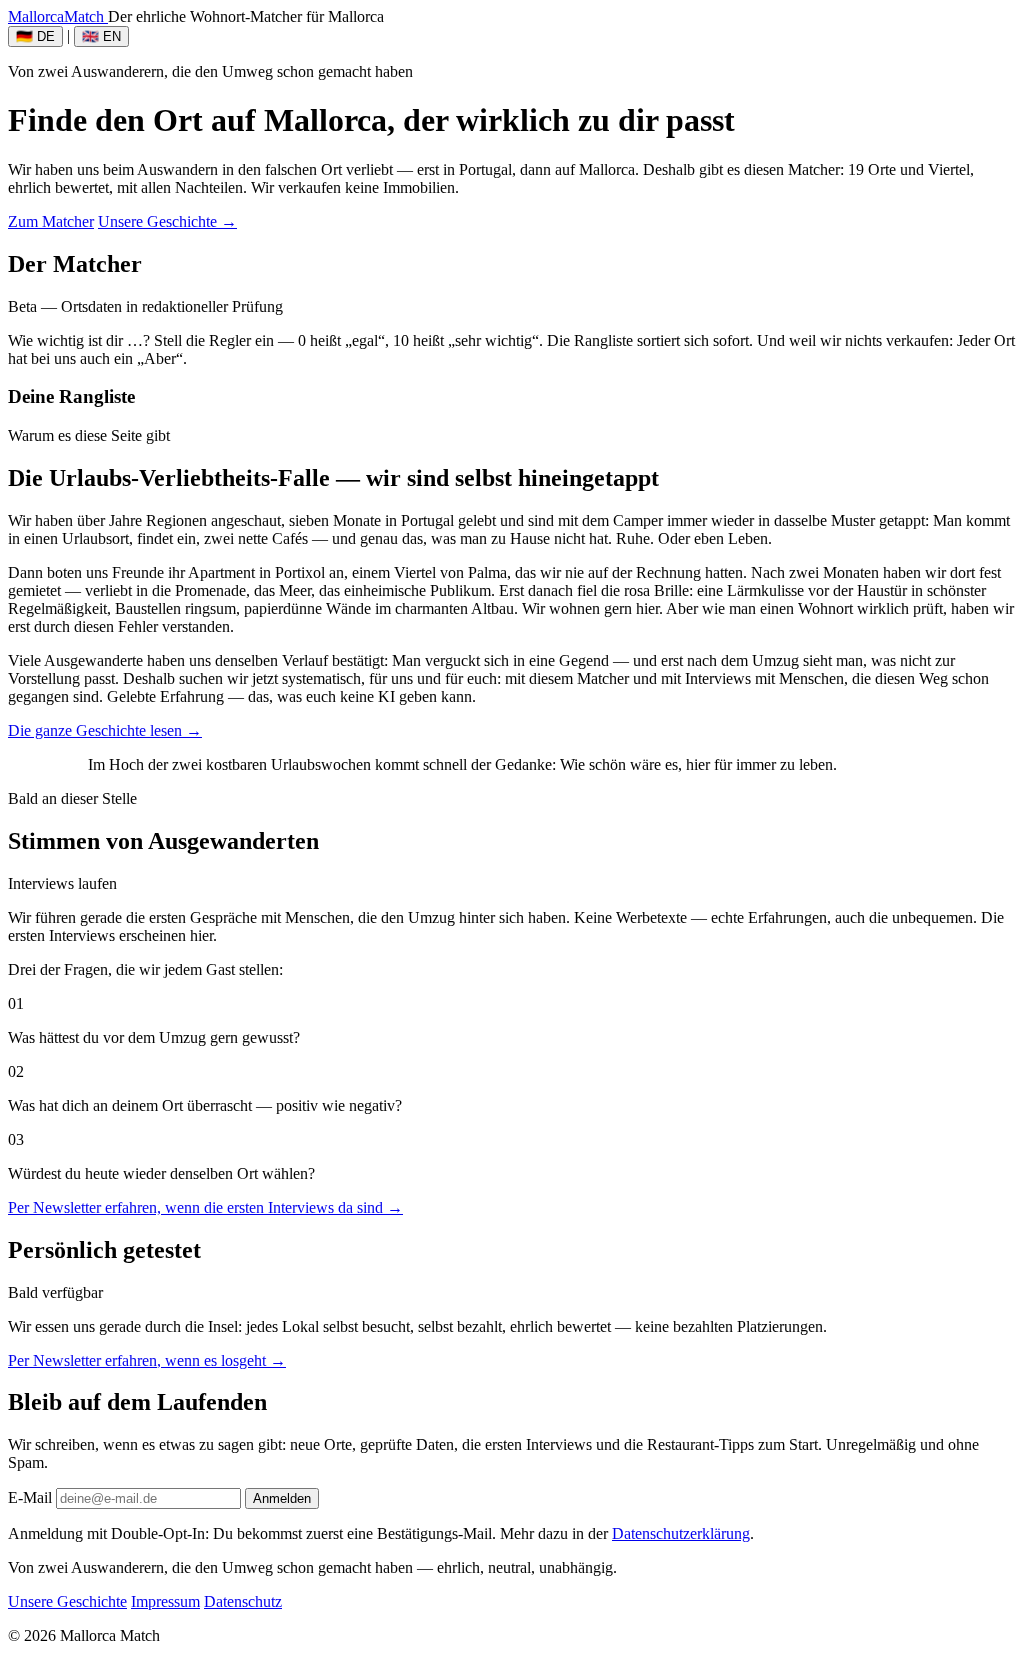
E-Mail (30, 1497)
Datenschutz (243, 1601)
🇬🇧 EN (101, 36)
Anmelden (282, 1498)
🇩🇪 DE (35, 36)
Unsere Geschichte (67, 1601)
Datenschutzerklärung (681, 1533)
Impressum (165, 1601)
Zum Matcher (51, 221)
